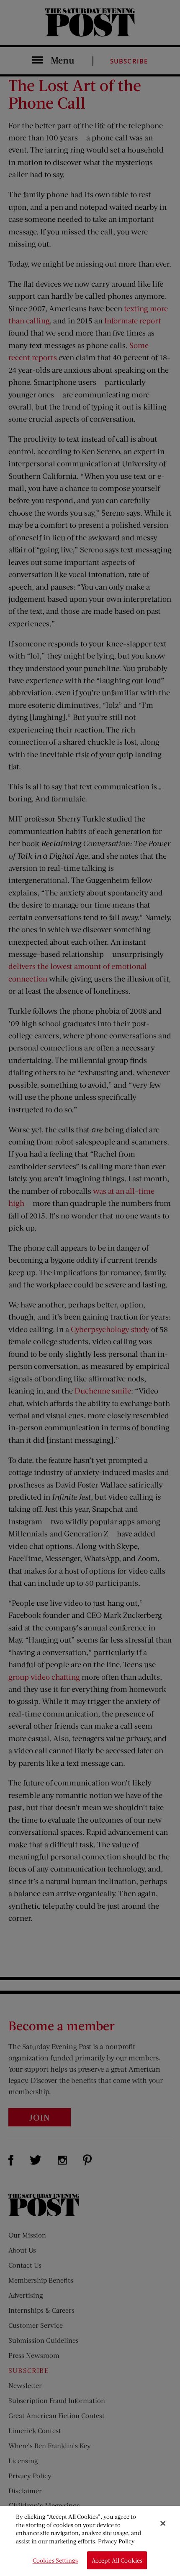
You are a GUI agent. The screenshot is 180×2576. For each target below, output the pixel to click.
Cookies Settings (55, 2560)
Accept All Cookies (117, 2560)
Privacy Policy (116, 2541)
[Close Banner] (163, 2523)
